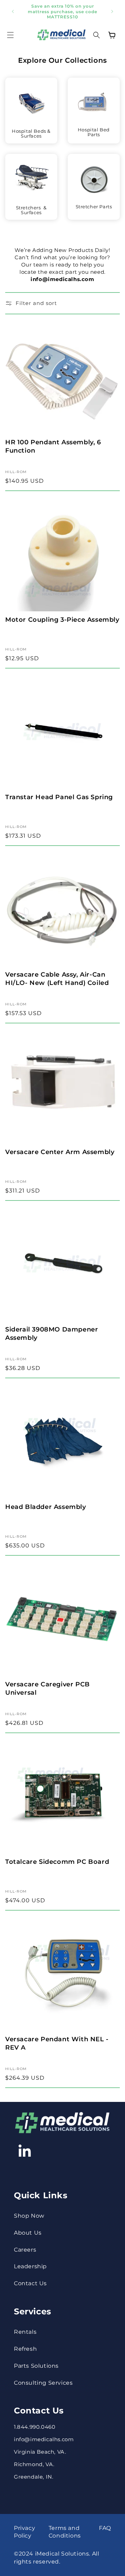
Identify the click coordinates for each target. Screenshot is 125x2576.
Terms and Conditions (65, 2532)
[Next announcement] (112, 11)
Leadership (30, 2266)
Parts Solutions (36, 2366)
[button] (10, 35)
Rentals (25, 2332)
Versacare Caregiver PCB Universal (48, 1688)
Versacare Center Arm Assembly (60, 1152)
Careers (25, 2250)
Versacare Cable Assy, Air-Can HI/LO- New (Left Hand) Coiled (57, 979)
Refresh (25, 2349)
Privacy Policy (24, 2532)
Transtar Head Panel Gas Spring (59, 797)
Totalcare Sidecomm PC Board (57, 1862)
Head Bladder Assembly (46, 1507)
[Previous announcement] (13, 11)
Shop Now (29, 2216)
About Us (28, 2233)
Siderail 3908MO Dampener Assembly (52, 1333)
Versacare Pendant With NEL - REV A (57, 2043)
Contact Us (30, 2283)
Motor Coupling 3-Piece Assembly (62, 620)
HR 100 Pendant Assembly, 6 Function (53, 446)
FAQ (105, 2528)
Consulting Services (43, 2383)
